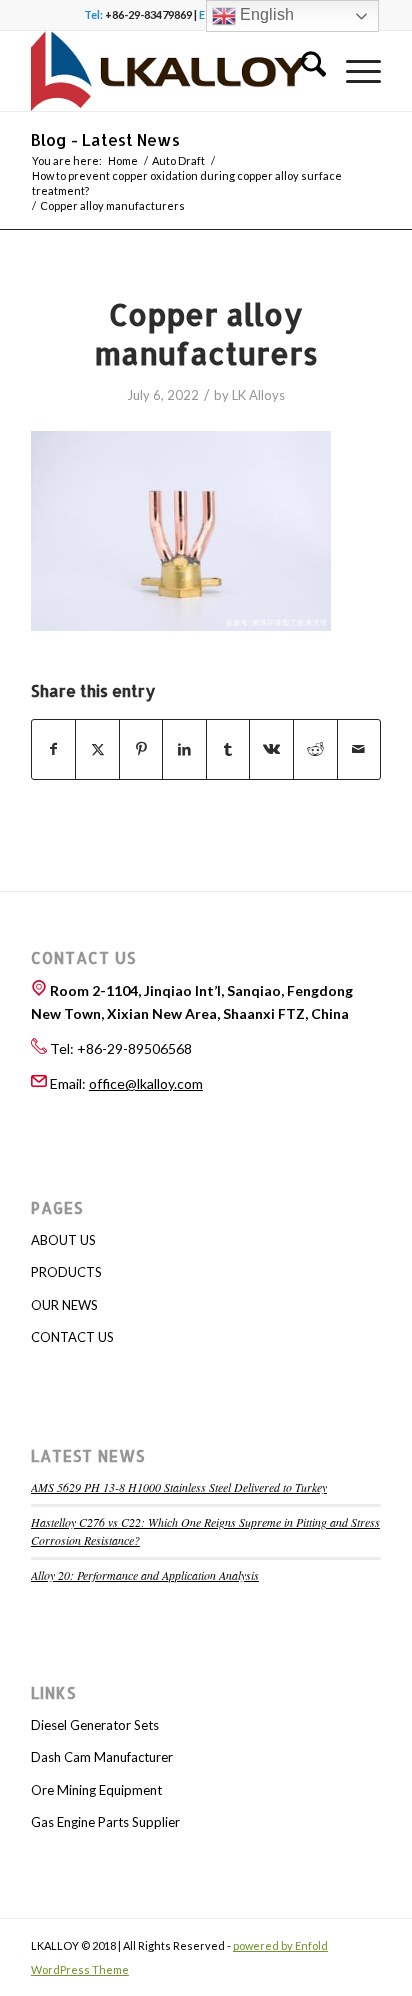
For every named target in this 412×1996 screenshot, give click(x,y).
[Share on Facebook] (54, 749)
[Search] (303, 71)
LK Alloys (258, 395)
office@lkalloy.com (146, 1083)
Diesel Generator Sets (95, 1725)
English (265, 14)
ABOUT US (63, 1240)
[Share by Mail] (359, 749)
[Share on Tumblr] (228, 749)
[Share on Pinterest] (141, 749)
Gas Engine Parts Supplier (105, 1822)
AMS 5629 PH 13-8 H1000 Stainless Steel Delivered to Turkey (179, 1487)
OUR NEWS (64, 1305)
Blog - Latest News (105, 139)
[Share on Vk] (271, 749)
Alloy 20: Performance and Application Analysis (145, 1575)
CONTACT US (72, 1337)
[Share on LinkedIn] (184, 749)
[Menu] (353, 71)
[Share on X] (97, 749)
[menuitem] (303, 71)
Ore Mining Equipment (96, 1790)
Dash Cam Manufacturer (102, 1757)
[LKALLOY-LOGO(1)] (171, 71)
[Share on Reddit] (315, 749)
